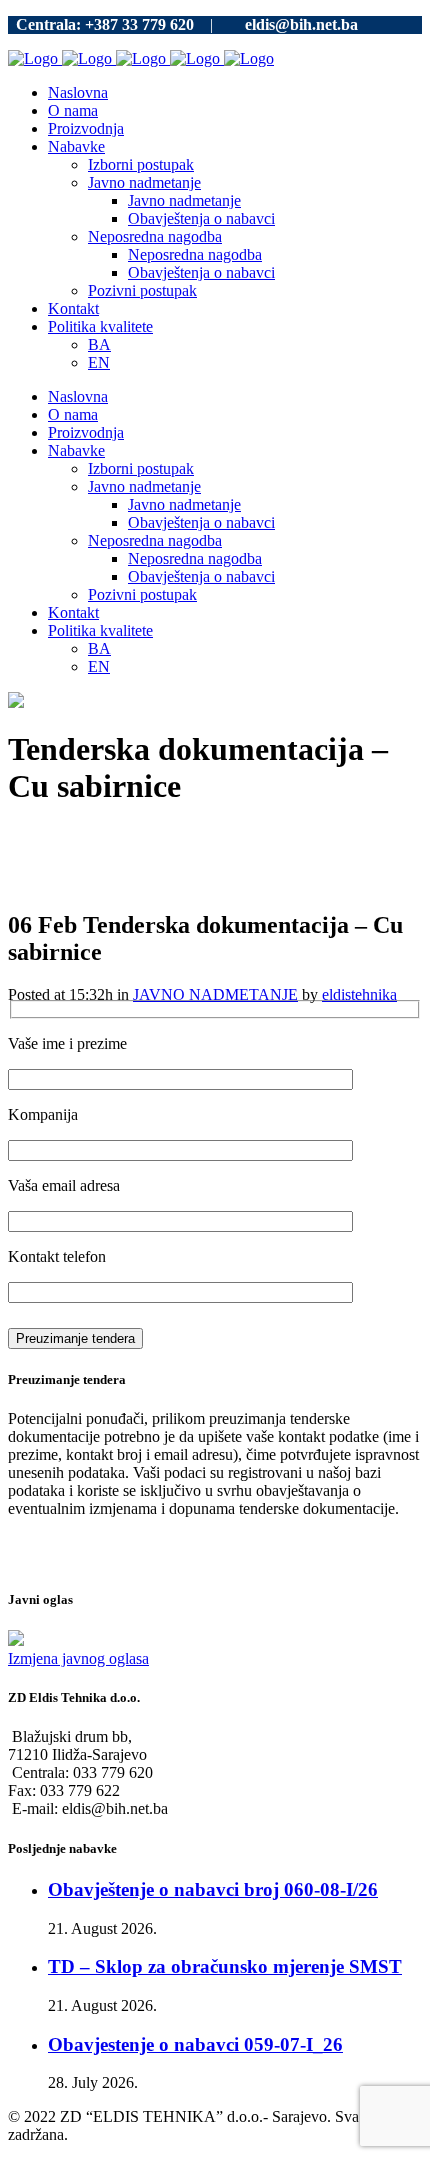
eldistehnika (359, 994)
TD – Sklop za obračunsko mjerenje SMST (225, 1966)
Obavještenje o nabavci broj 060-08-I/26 (213, 1889)
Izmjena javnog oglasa (78, 1658)
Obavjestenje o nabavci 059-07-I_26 (195, 2044)
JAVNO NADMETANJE (215, 994)
